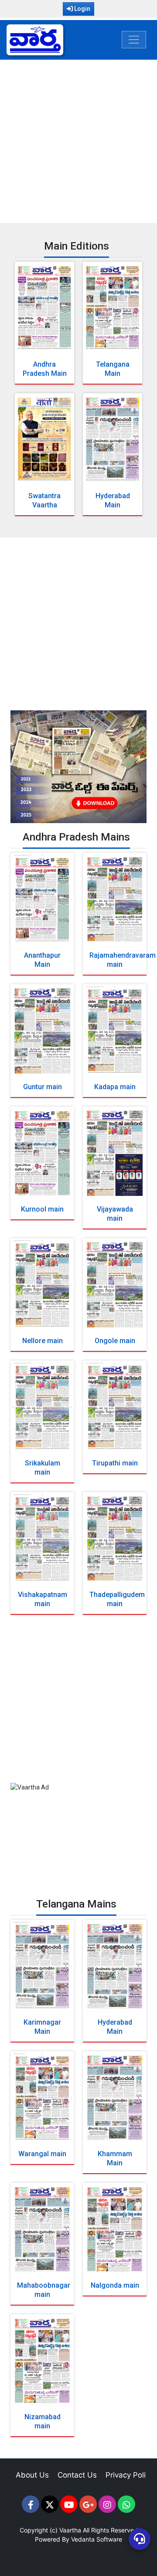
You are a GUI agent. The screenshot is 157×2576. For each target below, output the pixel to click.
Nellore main (43, 1341)
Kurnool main (42, 1209)
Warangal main (42, 2154)
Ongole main (115, 1341)
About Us (32, 2475)
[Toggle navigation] (134, 40)
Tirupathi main (115, 1463)
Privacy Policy (130, 2475)
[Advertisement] (78, 140)
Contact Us (77, 2475)
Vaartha (70, 2530)
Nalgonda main (115, 2285)
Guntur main (43, 1087)
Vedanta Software (97, 2539)
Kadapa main (115, 1087)
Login (82, 9)
